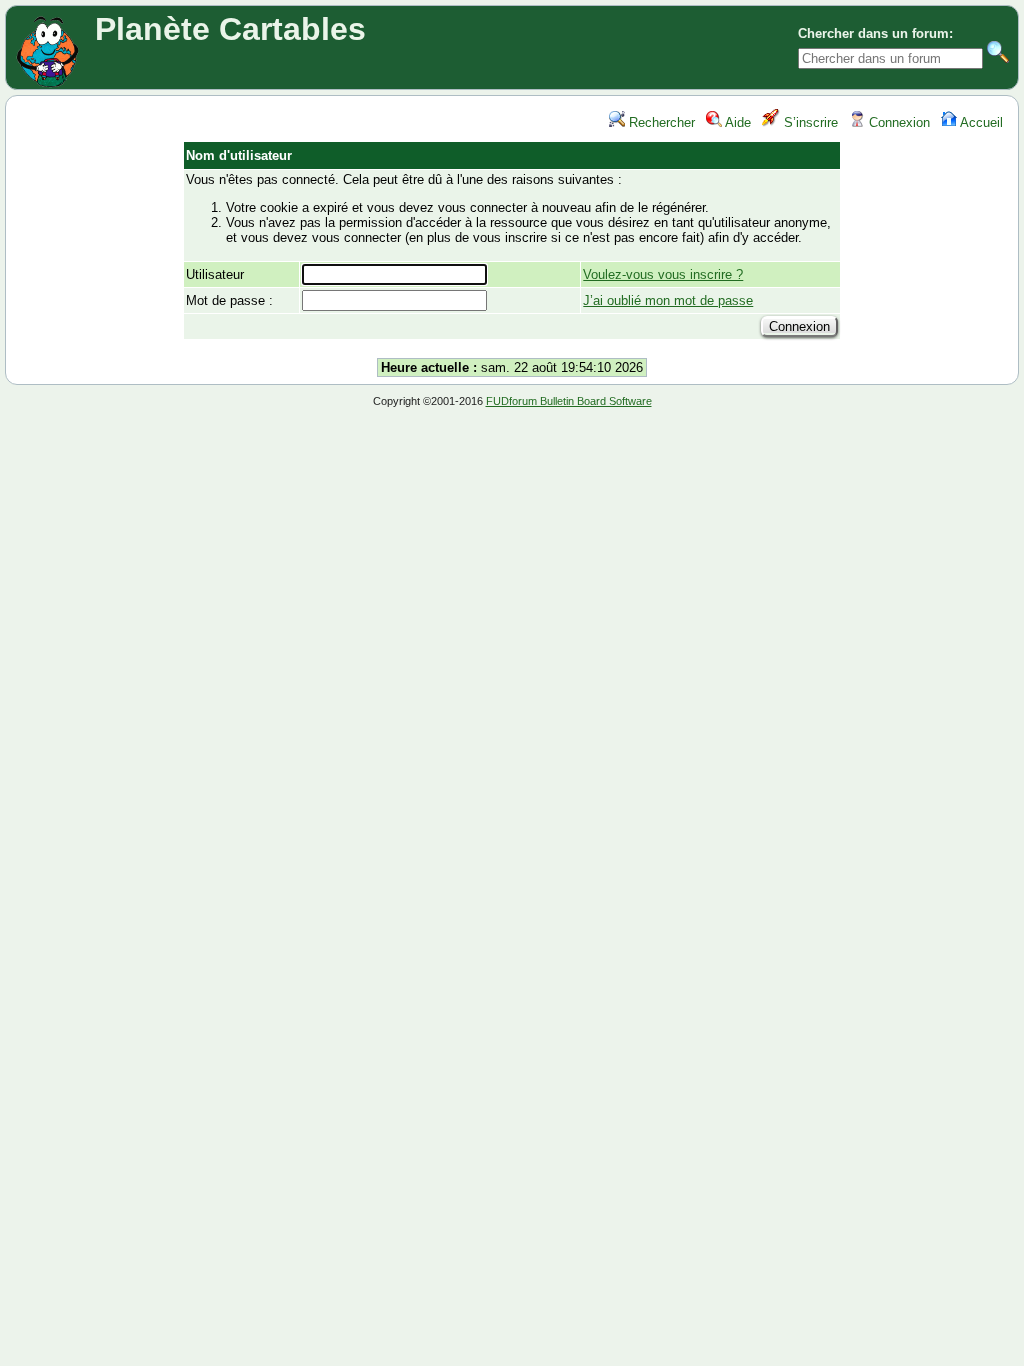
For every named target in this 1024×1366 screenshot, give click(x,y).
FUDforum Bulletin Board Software (569, 401)
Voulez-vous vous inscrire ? (663, 274)
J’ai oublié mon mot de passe (668, 300)
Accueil (980, 122)
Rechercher (660, 122)
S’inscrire (809, 122)
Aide (736, 122)
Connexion (897, 122)
